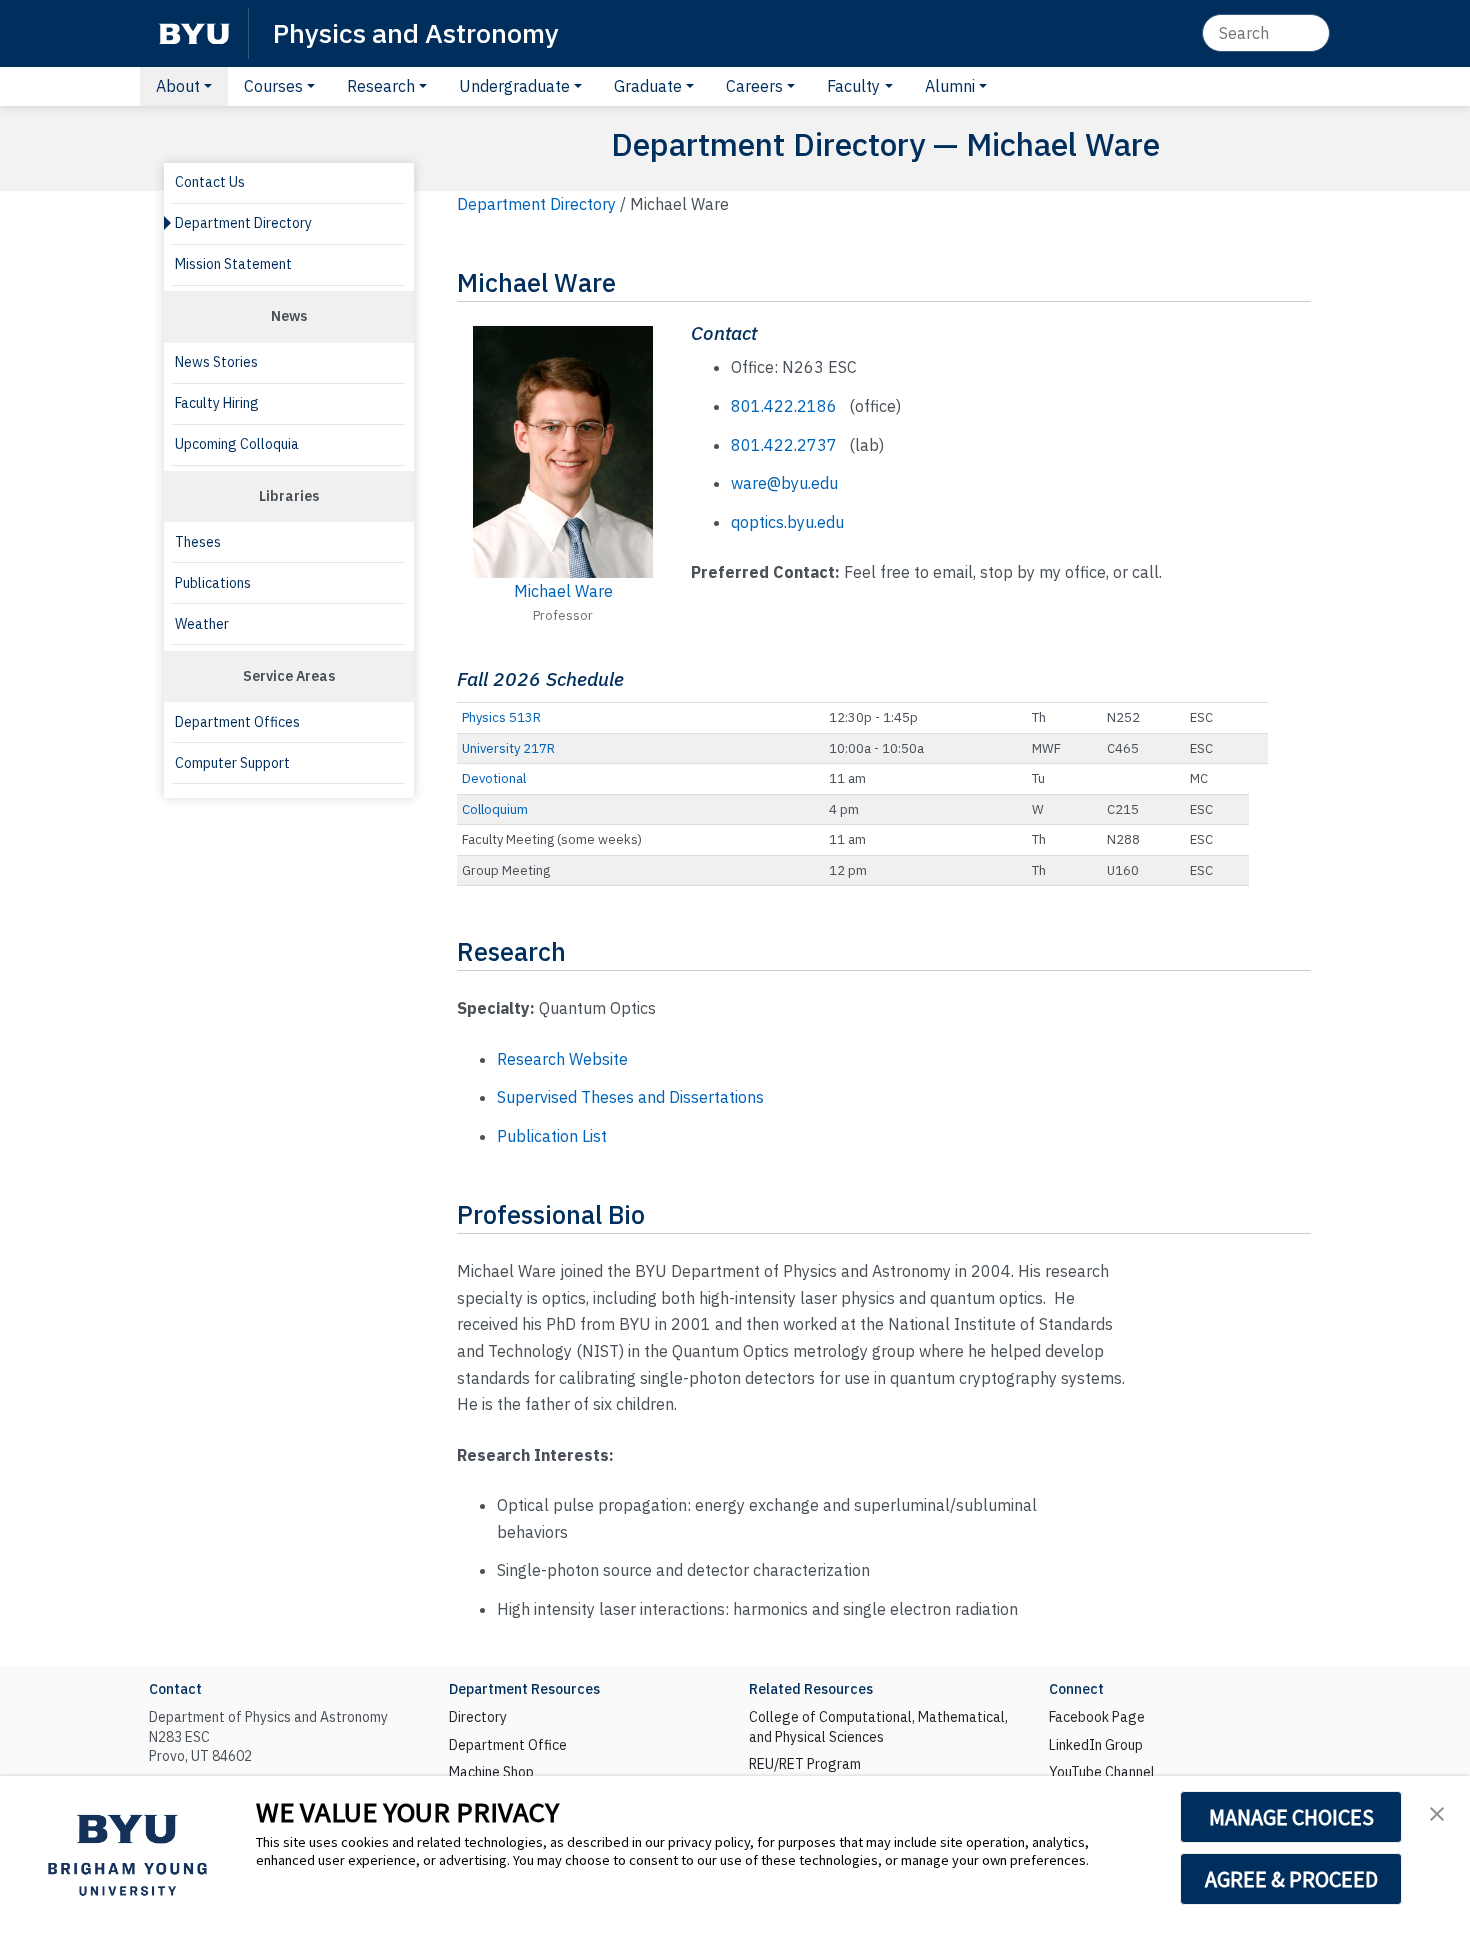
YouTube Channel (1102, 1772)
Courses (273, 86)
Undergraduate (514, 86)
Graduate (648, 86)
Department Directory (243, 223)
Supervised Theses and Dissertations (630, 1097)
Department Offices (237, 722)
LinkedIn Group (1096, 1745)
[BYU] (194, 33)
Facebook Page (1097, 1717)
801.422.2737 (784, 445)
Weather (202, 624)
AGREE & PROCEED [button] (1291, 1879)
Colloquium (495, 809)
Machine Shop (491, 1772)
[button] (1437, 1812)
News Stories (216, 362)
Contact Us (210, 182)
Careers (754, 86)
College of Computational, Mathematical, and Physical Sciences (878, 1727)
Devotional (494, 778)
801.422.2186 (784, 406)
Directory (478, 1717)
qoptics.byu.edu (787, 522)
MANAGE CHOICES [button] (1291, 1817)
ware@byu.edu (784, 483)
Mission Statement (233, 264)
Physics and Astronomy (416, 32)
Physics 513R (501, 717)
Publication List (552, 1136)
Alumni (950, 86)
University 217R (508, 748)
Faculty (853, 86)
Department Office (508, 1745)
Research (381, 86)
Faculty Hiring (217, 403)
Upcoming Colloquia (237, 444)
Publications (213, 583)
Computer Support (232, 763)
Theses (198, 542)
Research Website (562, 1059)
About (178, 86)
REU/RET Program (805, 1764)
